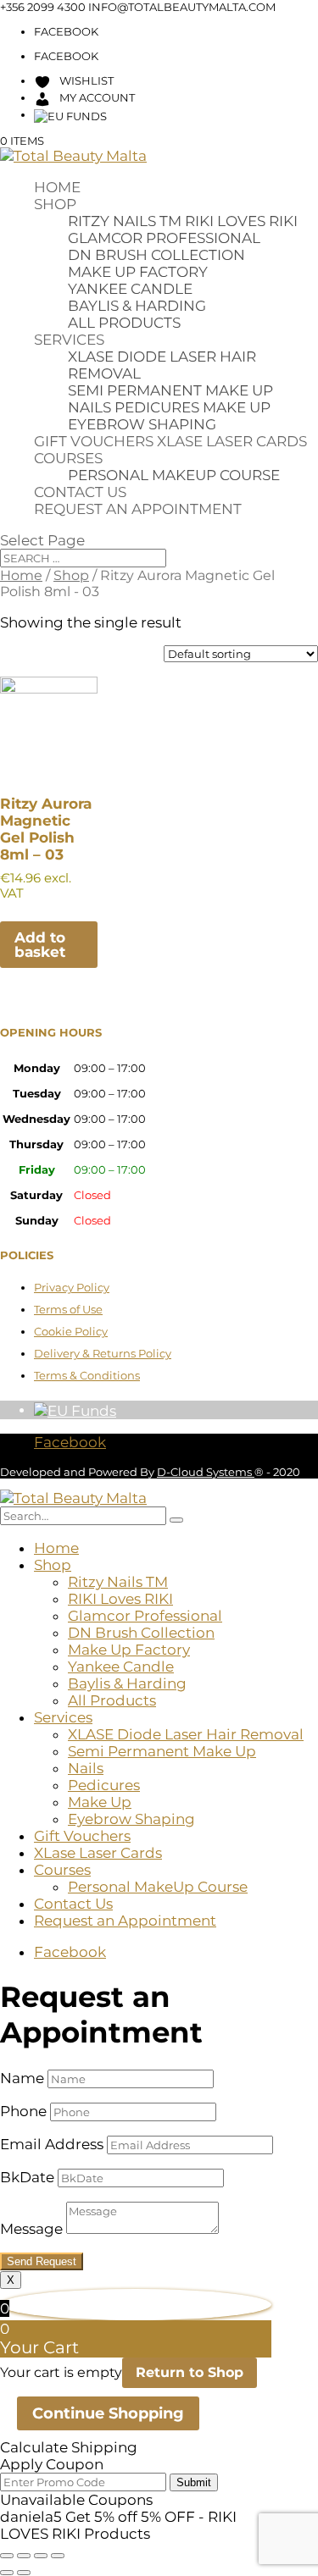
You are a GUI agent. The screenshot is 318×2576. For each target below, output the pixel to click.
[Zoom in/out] (7, 2556)
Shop (55, 204)
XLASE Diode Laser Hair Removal (186, 1734)
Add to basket (40, 945)
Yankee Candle (130, 289)
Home (57, 187)
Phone (23, 2111)
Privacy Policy (72, 1287)
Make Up (237, 407)
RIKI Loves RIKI (241, 221)
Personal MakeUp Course (174, 475)
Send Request (42, 2261)
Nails (89, 407)
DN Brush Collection (156, 255)
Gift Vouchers (94, 441)
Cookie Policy (71, 1331)
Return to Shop (190, 2372)
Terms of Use (68, 1309)
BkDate (27, 2177)
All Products (124, 323)
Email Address (52, 2144)
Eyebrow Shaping (142, 424)
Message (31, 2229)
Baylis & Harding (137, 306)
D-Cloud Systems (206, 1472)
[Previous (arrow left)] (7, 2573)
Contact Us (80, 492)
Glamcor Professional (164, 238)
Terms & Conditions (87, 1375)
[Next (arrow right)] (24, 2573)
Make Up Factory (138, 272)
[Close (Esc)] (58, 2556)
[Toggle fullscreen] (24, 2556)
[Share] (41, 2556)
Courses (68, 458)
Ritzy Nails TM (125, 221)
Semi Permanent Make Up (170, 390)
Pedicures (157, 407)
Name (22, 2078)
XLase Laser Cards (232, 441)
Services (69, 340)
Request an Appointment (138, 509)
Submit (194, 2482)
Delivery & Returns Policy (103, 1353)
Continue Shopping (108, 2413)
